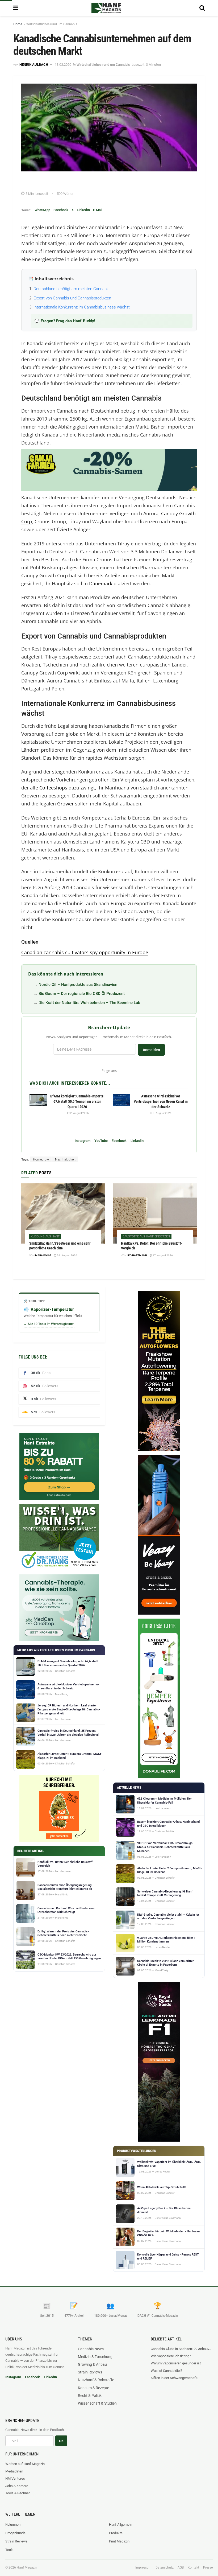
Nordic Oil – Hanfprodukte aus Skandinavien (78, 985)
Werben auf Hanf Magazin (25, 2464)
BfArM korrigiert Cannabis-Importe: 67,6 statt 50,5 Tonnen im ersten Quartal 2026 (77, 1101)
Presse (208, 2567)
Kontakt (193, 2567)
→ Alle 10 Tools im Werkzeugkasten (49, 1324)
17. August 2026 (162, 1255)
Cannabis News (91, 2349)
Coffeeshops (53, 788)
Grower (65, 804)
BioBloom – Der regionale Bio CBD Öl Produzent (82, 994)
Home (18, 24)
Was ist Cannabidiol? (166, 2371)
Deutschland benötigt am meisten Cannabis (72, 289)
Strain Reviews (90, 2372)
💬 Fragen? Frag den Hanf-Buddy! (65, 321)
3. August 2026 (162, 1113)
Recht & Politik (90, 2396)
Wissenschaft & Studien (97, 2403)
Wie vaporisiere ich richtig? (171, 2356)
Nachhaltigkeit (65, 1159)
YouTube (101, 1141)
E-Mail (98, 210)
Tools (9, 2550)
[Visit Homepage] (106, 8)
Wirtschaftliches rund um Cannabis (52, 24)
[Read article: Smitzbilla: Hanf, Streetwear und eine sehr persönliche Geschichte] (63, 1213)
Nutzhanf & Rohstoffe (96, 2380)
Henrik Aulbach (34, 65)
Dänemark (101, 583)
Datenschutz (165, 2567)
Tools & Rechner (18, 2493)
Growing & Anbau (92, 2364)
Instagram (83, 1141)
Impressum (143, 2567)
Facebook (61, 210)
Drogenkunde (15, 2533)
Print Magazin (119, 2541)
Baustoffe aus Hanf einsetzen (146, 1236)
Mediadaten (14, 2471)
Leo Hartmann (137, 1255)
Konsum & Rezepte (93, 2388)
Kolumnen (13, 2524)
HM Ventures (15, 2478)
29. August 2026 (67, 1255)
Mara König (43, 1255)
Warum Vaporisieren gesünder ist (176, 2363)
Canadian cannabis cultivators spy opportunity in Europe (85, 952)
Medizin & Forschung (95, 2357)
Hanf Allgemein (121, 2524)
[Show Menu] (16, 8)
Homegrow (41, 1159)
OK (61, 2441)
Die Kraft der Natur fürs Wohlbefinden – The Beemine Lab (89, 1003)
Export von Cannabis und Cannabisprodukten (72, 298)
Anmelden (151, 1050)
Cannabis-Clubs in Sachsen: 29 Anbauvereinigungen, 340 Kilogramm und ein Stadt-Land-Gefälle (182, 2349)
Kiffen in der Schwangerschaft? (175, 2378)
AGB (181, 2567)
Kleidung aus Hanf (45, 1236)
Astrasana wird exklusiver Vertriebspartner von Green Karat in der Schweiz (161, 1101)
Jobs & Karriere (17, 2486)
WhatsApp (42, 210)
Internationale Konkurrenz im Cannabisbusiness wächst (82, 307)
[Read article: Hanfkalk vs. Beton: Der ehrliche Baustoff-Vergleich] (155, 1213)
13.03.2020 (63, 65)
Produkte (116, 2533)
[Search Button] (202, 8)
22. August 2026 (78, 1113)
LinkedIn (83, 210)
